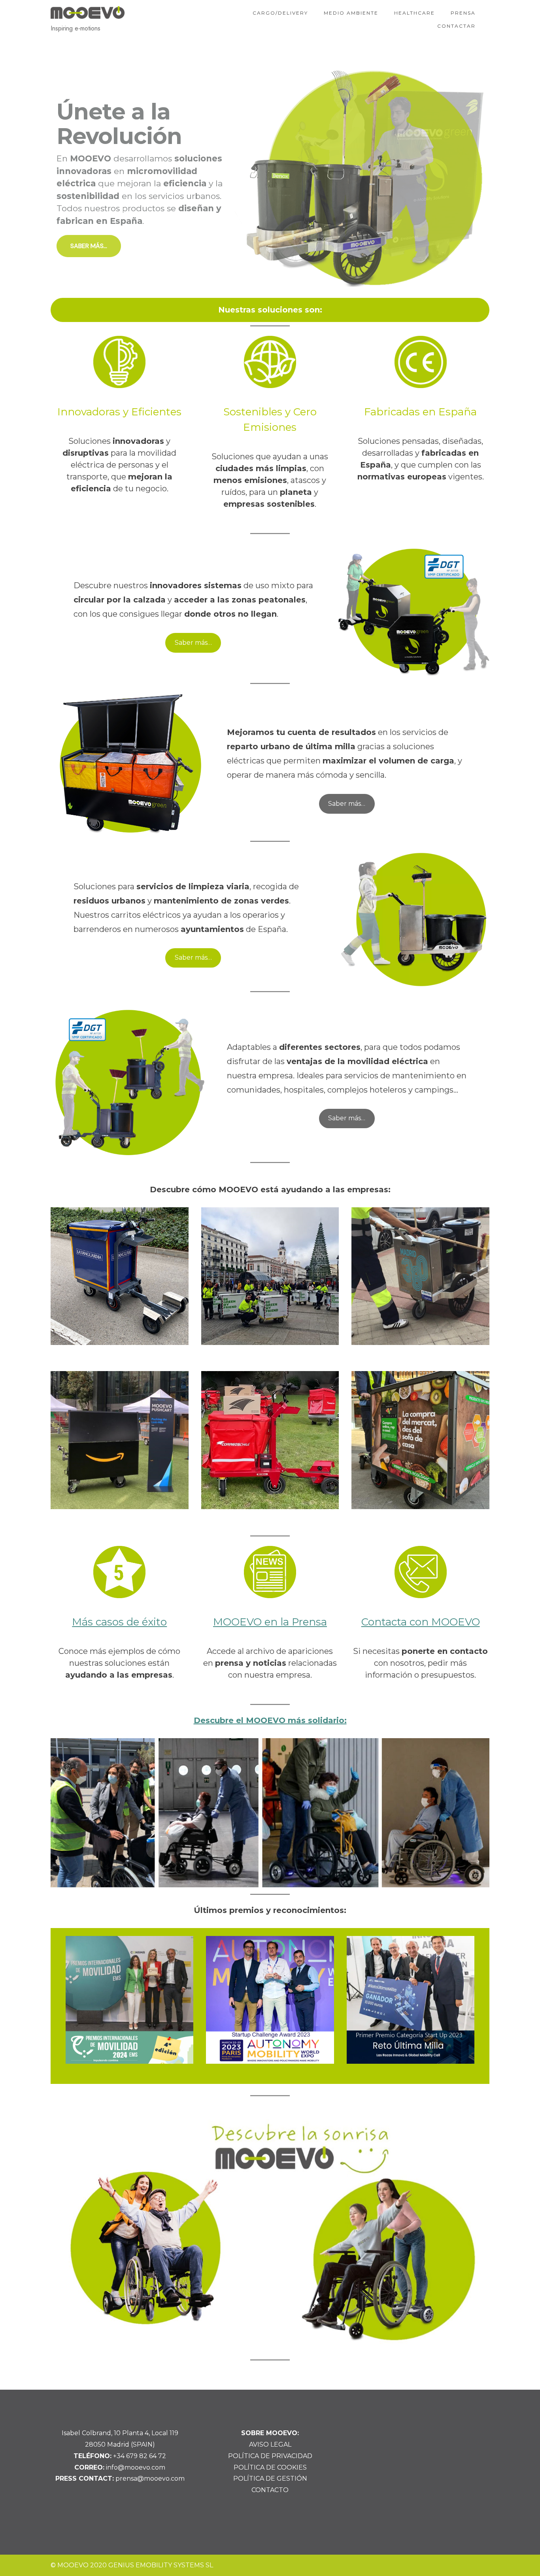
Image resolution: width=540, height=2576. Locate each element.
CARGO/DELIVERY (280, 13)
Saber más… (193, 643)
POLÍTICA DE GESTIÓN (270, 2478)
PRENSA (463, 13)
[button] (270, 178)
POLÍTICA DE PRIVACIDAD (270, 2456)
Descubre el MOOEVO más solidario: (270, 1720)
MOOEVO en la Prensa (270, 1622)
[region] (270, 178)
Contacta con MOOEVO (421, 1622)
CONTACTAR (456, 26)
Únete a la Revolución (119, 124)
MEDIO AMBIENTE (351, 13)
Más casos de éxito (119, 1622)
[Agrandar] (473, 1748)
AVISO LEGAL (270, 2444)
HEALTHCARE (414, 13)
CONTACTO (270, 2490)
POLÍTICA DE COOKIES (270, 2467)
